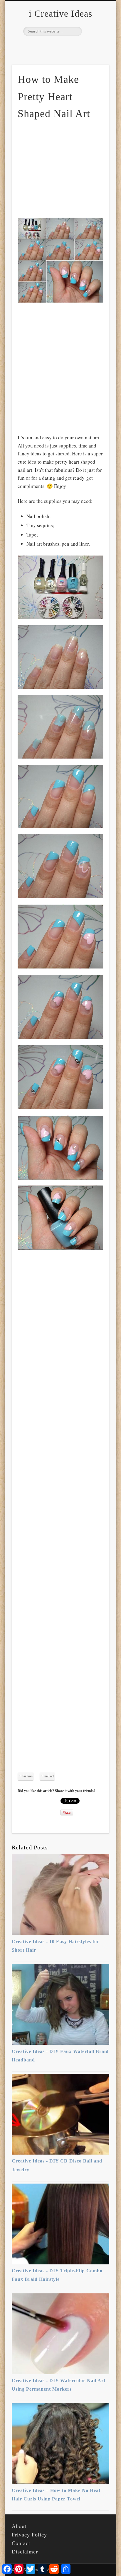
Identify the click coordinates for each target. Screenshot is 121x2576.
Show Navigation (95, 52)
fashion (27, 1776)
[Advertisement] (67, 168)
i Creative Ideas (60, 13)
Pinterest (60, 46)
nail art (49, 1776)
